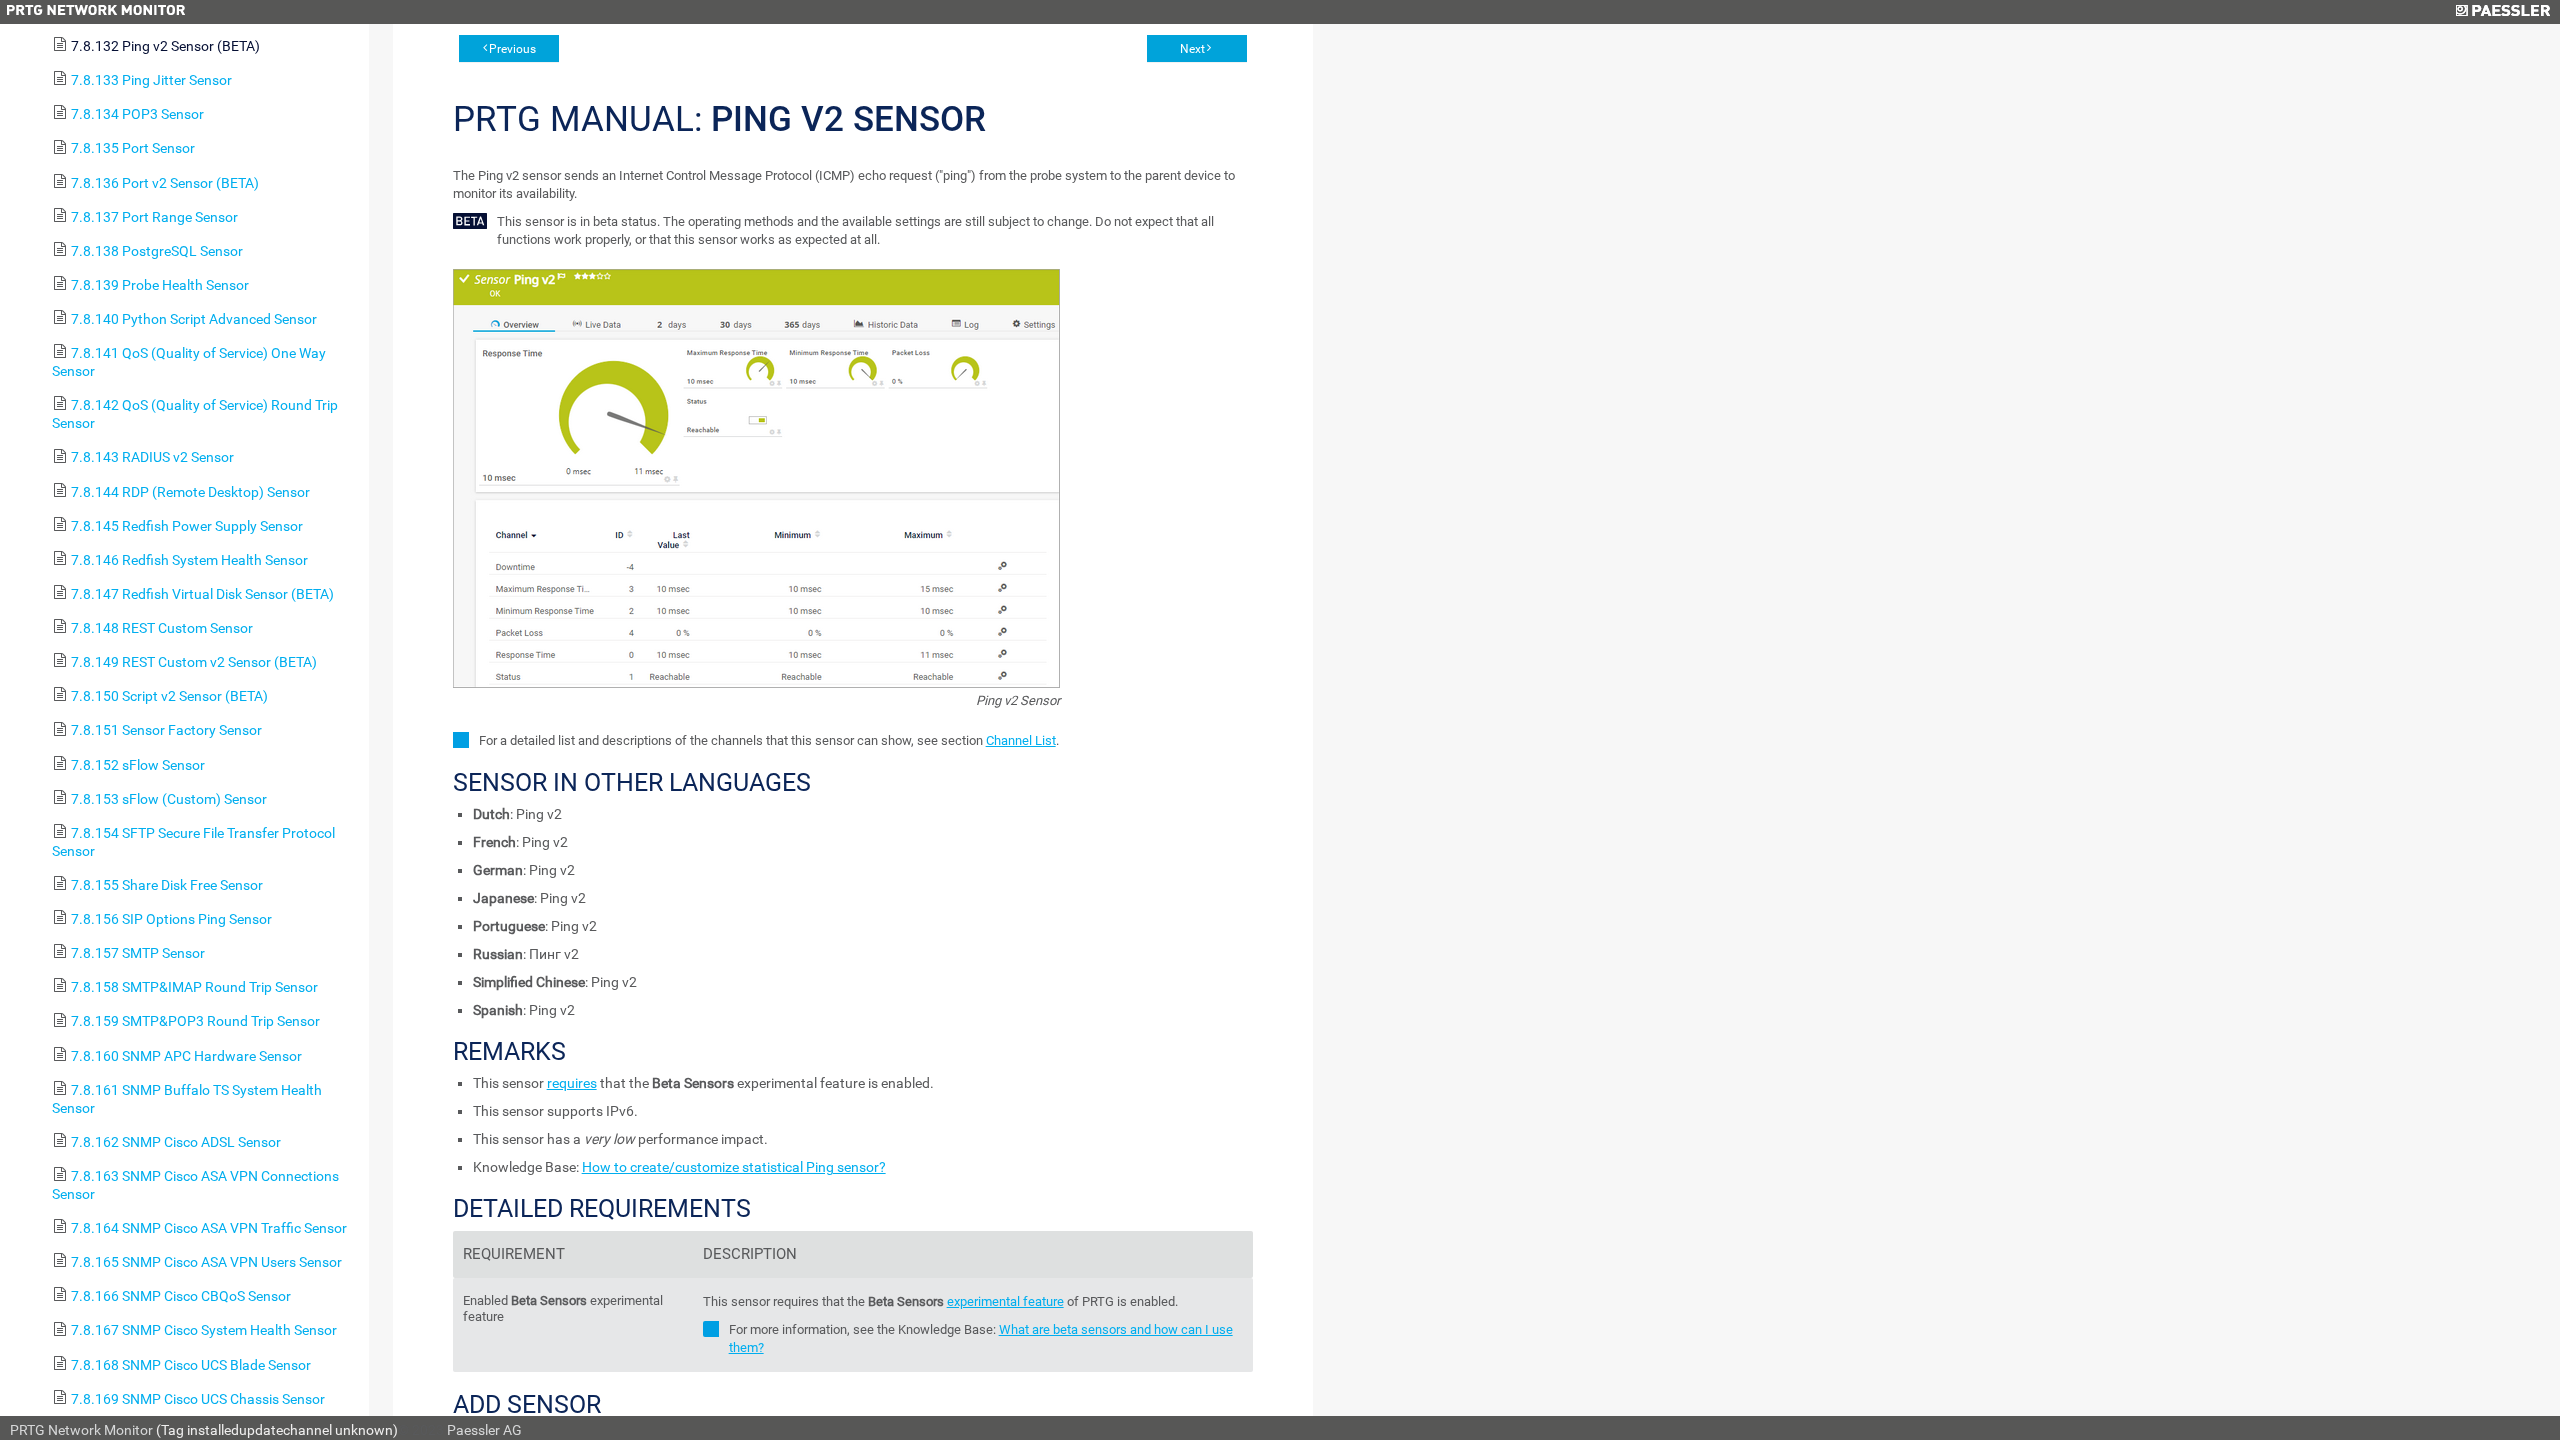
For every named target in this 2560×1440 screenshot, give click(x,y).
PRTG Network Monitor (81, 1430)
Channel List (1021, 740)
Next (1192, 49)
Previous (512, 49)
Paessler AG (484, 1430)
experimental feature (1005, 1301)
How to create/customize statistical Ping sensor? (734, 1167)
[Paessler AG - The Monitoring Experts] (2502, 12)
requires (572, 1083)
